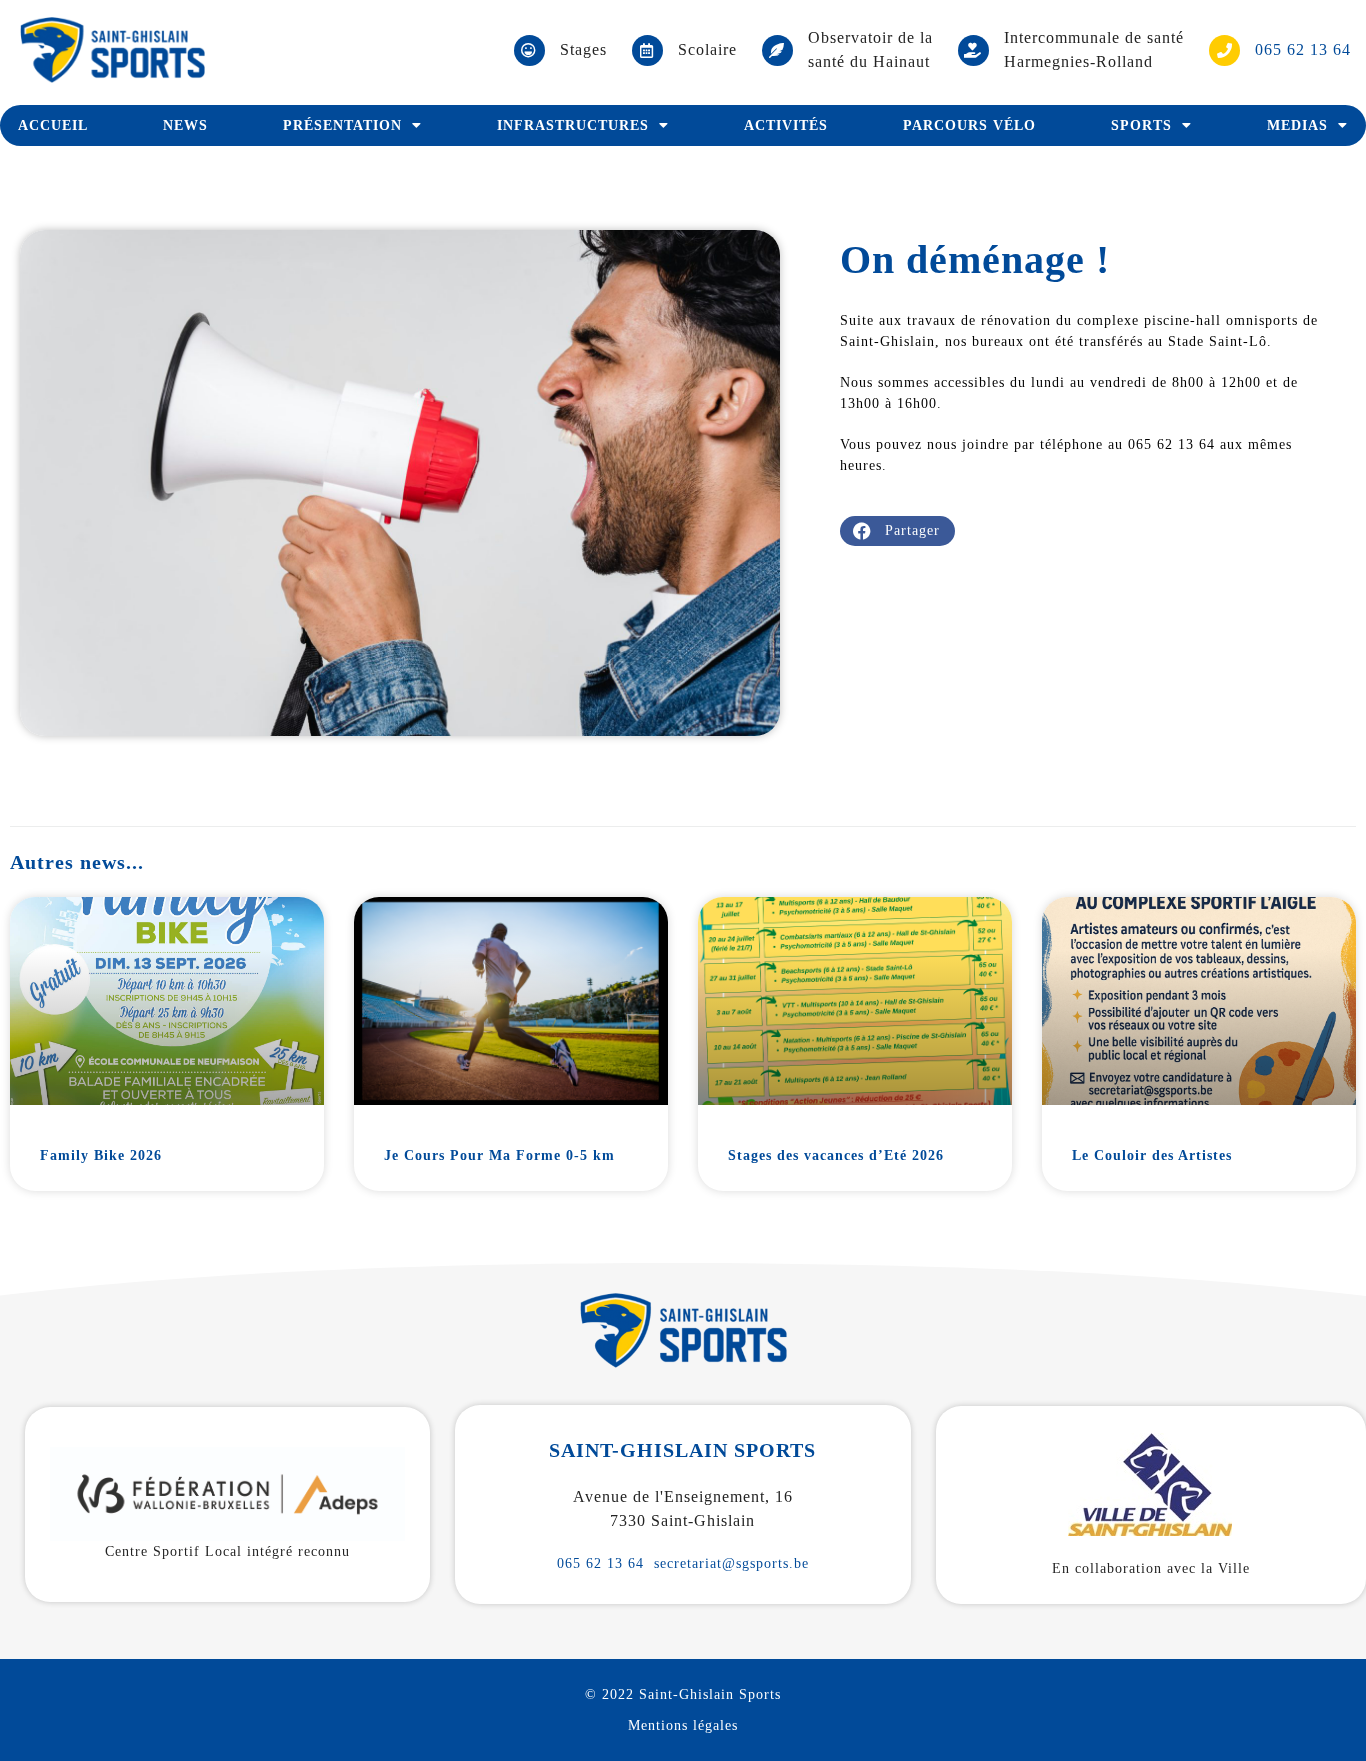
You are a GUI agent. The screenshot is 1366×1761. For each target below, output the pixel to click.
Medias (1297, 125)
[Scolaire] (647, 50)
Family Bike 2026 (101, 1155)
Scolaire (707, 49)
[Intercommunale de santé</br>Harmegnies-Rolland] (973, 50)
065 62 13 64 (600, 1563)
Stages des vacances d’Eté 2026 (836, 1155)
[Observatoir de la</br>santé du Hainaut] (777, 50)
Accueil (53, 125)
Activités (786, 125)
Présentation (342, 125)
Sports (1141, 125)
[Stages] (529, 50)
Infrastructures (573, 125)
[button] (897, 531)
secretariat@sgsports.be (731, 1563)
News (185, 125)
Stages (583, 49)
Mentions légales (683, 1725)
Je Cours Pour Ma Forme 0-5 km (499, 1155)
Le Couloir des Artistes (1152, 1155)
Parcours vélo (969, 125)
